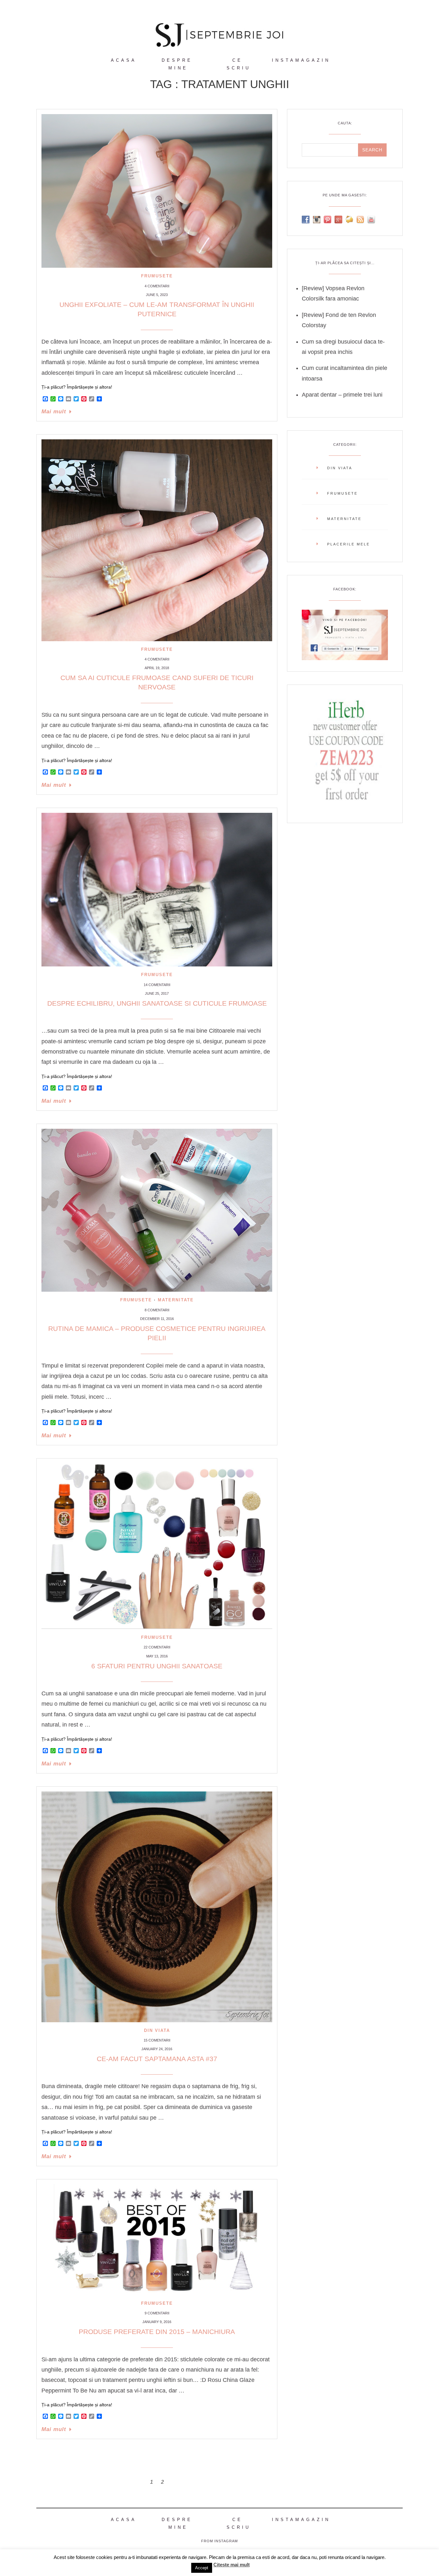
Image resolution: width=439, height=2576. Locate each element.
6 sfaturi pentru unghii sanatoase (157, 1666)
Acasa (124, 60)
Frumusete (157, 276)
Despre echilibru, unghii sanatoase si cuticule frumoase (157, 1003)
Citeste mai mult (232, 2565)
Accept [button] (202, 2568)
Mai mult (54, 412)
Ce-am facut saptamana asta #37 (157, 2059)
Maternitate (176, 1300)
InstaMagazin (301, 60)
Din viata (157, 2030)
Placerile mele (349, 544)
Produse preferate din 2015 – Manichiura (157, 2332)
